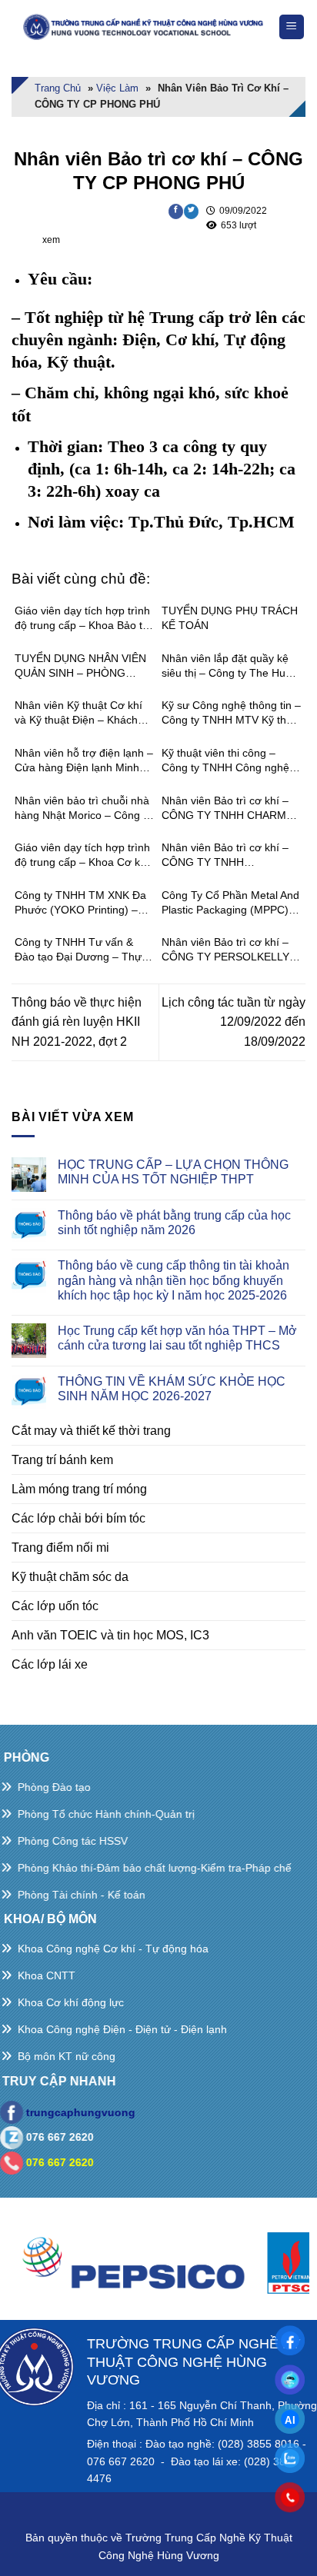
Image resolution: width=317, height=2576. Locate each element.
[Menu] (292, 27)
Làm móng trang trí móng (79, 1489)
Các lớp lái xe (50, 1664)
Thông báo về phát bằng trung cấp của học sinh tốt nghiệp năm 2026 (174, 1223)
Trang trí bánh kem (62, 1460)
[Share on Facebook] (176, 211)
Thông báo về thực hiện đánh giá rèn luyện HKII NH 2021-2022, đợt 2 (77, 1022)
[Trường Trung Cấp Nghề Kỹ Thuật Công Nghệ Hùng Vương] (145, 27)
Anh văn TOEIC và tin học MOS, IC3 (110, 1635)
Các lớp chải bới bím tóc (78, 1518)
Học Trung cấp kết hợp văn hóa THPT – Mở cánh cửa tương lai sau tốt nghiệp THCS (177, 1338)
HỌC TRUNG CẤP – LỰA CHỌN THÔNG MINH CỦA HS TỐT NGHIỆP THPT (173, 1172)
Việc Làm (117, 88)
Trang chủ (58, 88)
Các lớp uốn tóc (55, 1606)
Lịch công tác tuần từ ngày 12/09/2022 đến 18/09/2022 (234, 1022)
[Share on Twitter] (191, 211)
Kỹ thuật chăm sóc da (70, 1577)
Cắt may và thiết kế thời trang (91, 1431)
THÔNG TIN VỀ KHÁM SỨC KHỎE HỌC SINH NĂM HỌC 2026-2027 (172, 1389)
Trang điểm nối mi (60, 1548)
